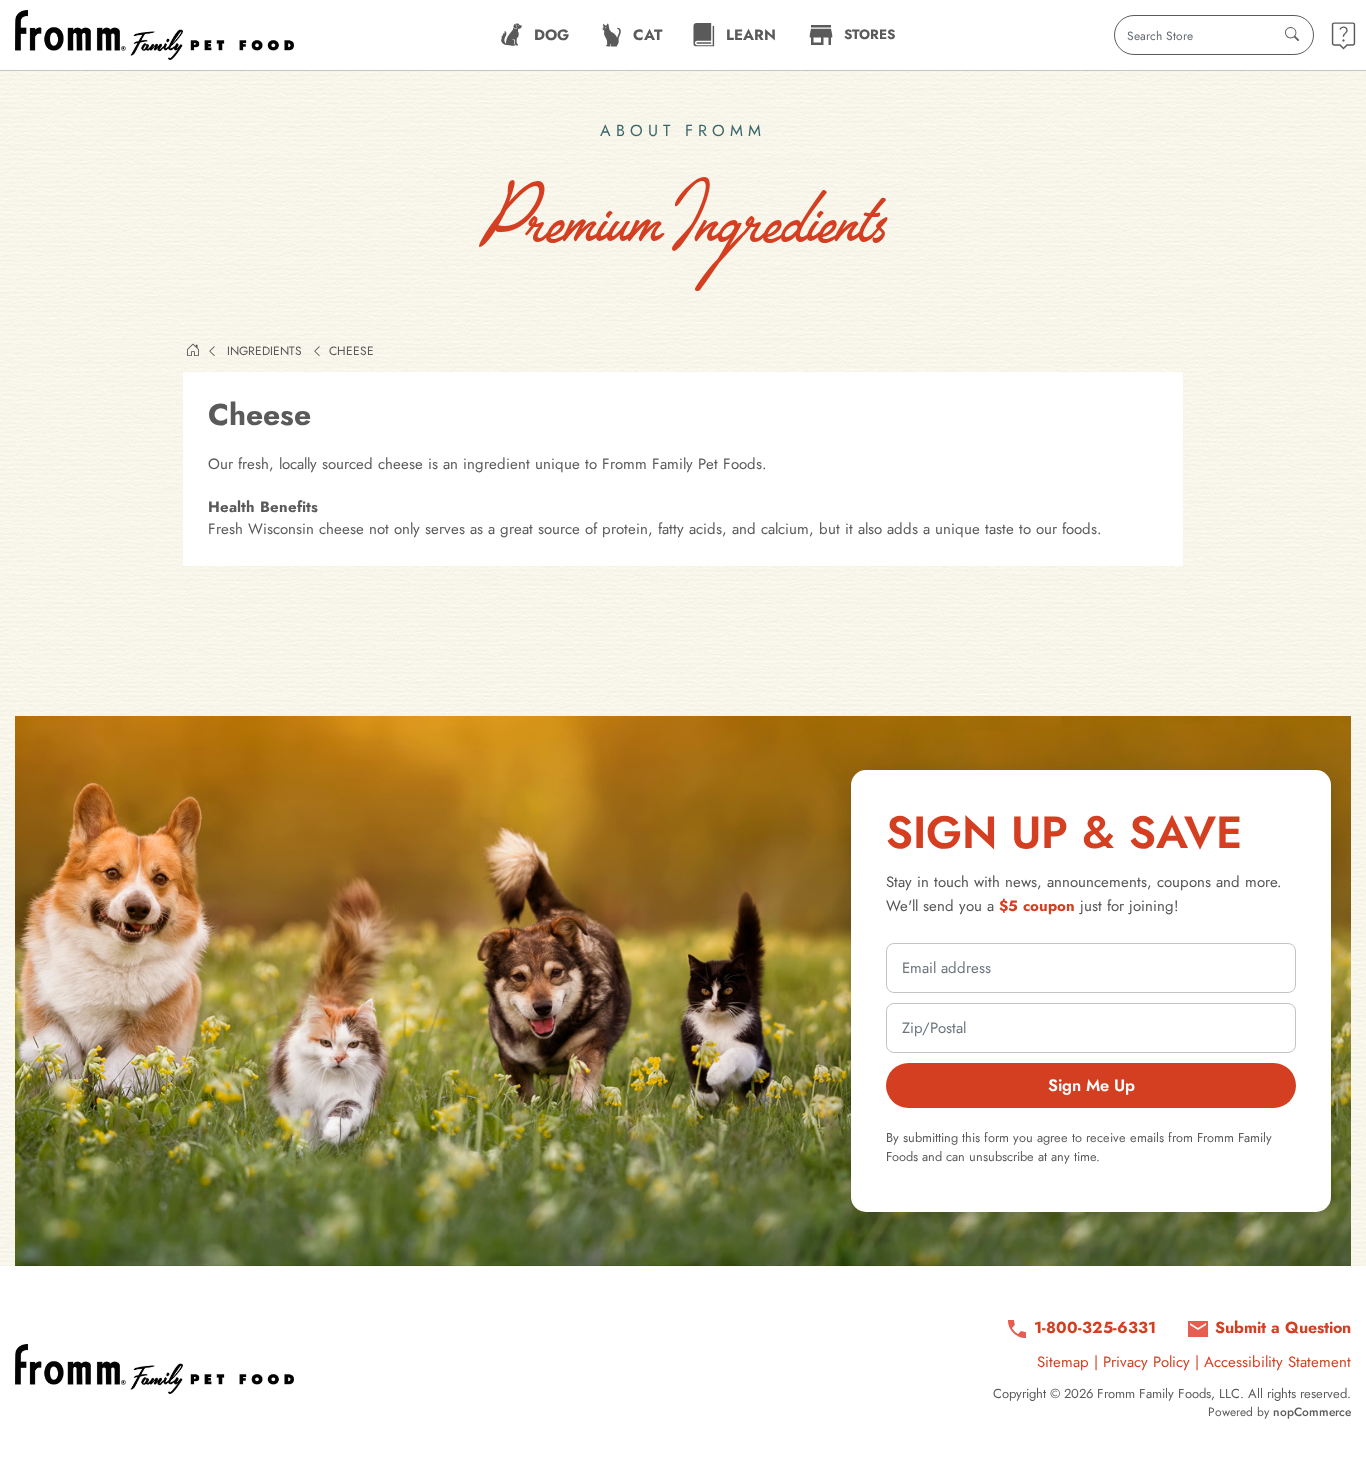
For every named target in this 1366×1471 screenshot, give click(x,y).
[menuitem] (534, 35)
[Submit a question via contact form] (1343, 35)
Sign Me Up (1091, 1085)
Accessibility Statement (1277, 1362)
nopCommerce (1312, 1412)
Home (193, 350)
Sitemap (1063, 1362)
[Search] (1292, 35)
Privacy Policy (1146, 1362)
